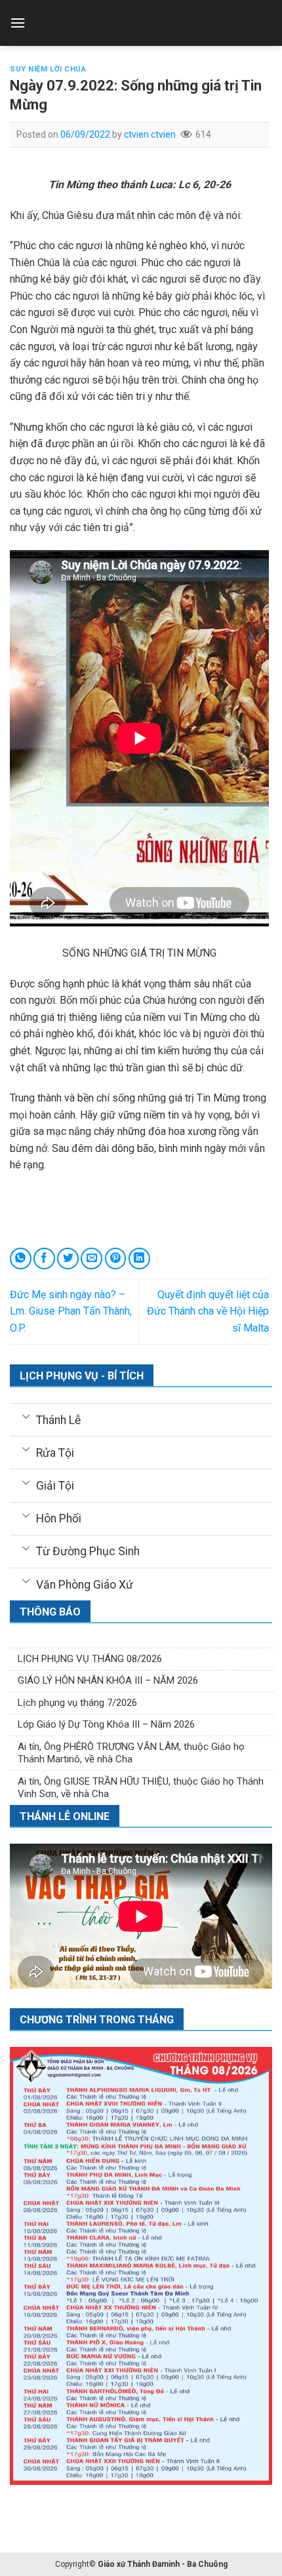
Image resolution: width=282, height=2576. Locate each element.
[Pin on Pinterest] (116, 1258)
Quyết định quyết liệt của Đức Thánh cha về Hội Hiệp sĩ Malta (208, 1311)
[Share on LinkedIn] (139, 1258)
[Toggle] (26, 1416)
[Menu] (18, 23)
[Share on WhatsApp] (21, 1258)
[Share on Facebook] (44, 1258)
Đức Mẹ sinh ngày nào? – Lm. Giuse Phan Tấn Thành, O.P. (71, 1311)
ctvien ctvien (150, 134)
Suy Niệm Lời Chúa (48, 69)
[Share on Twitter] (68, 1258)
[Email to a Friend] (91, 1258)
